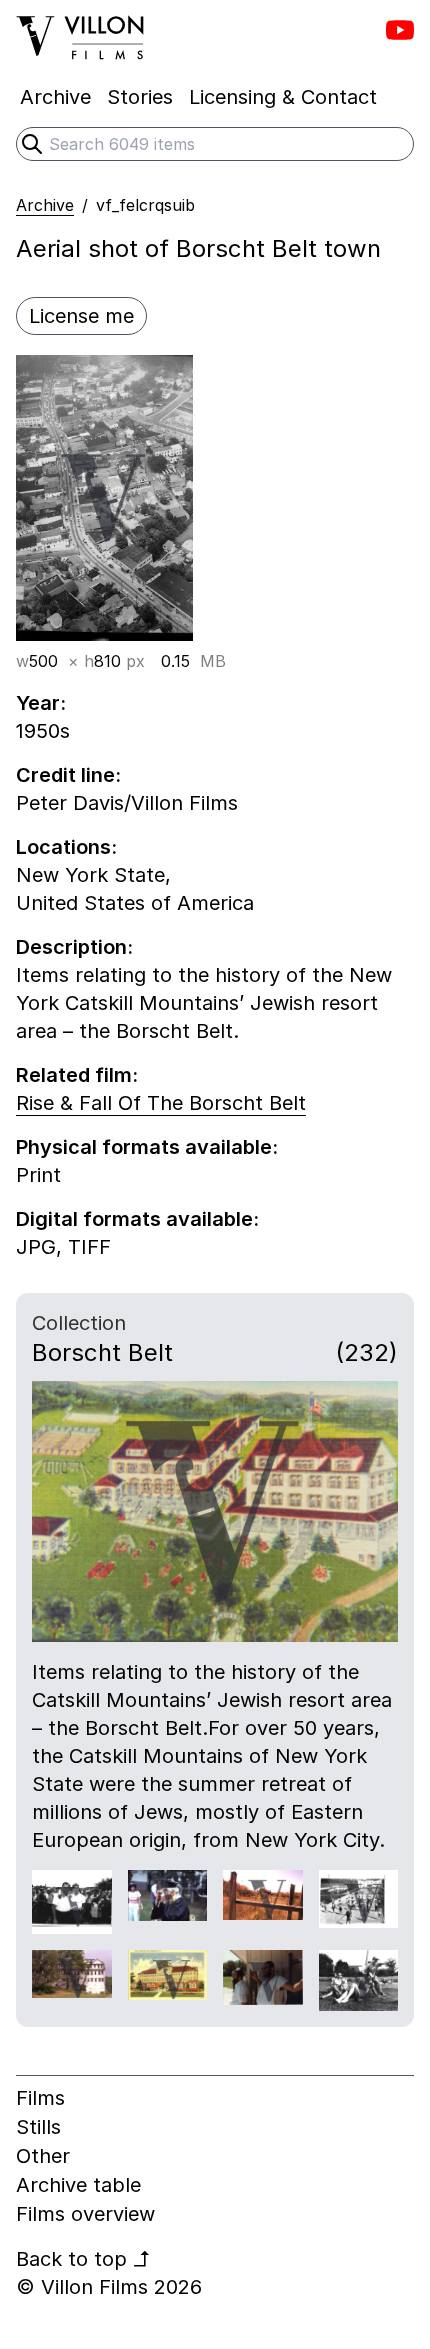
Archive (45, 205)
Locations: (66, 847)
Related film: (77, 1075)
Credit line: (68, 775)
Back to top (83, 2259)
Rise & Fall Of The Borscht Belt (161, 1103)
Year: (41, 703)
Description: (74, 947)
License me (81, 316)
